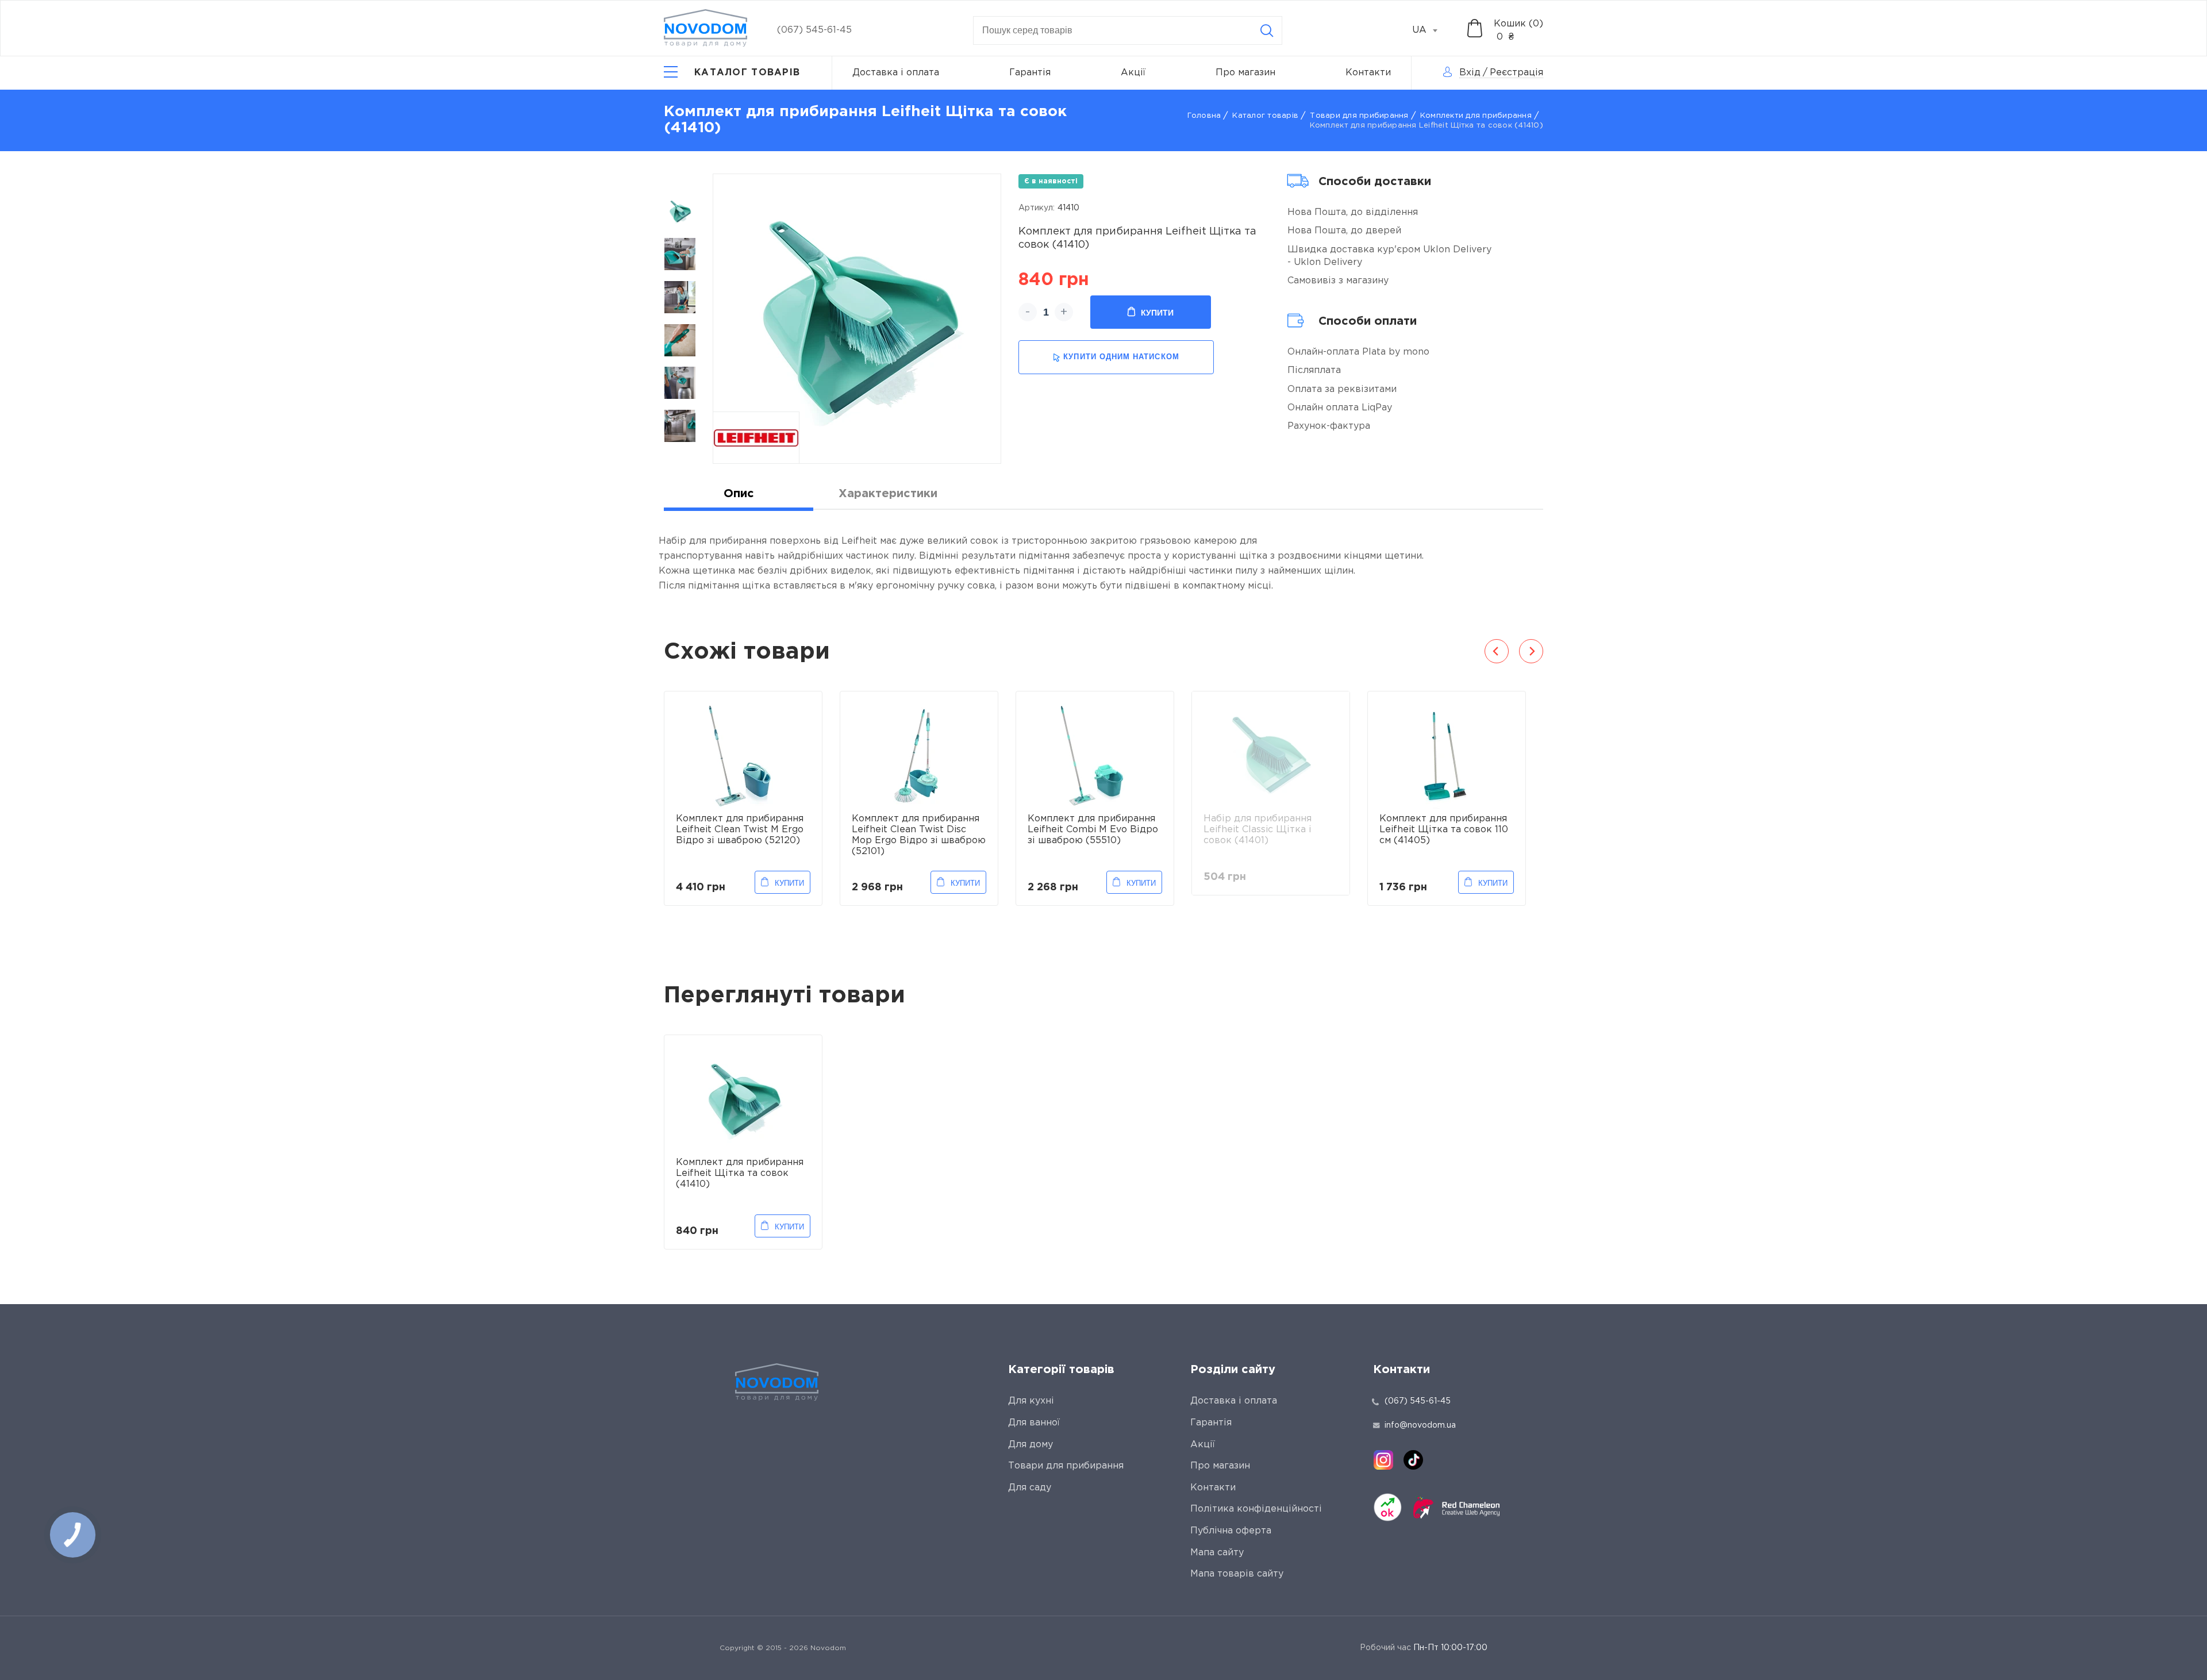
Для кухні (1031, 1401)
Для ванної (1034, 1423)
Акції (1133, 73)
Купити (1157, 313)
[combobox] (1431, 30)
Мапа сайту (1217, 1553)
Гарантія (1030, 73)
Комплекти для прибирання (1476, 116)
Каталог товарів (1265, 116)
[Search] (1267, 30)
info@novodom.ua (1420, 1425)
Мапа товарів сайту (1237, 1574)
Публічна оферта (1231, 1531)
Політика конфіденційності (1256, 1509)
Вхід (1470, 73)
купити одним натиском (1121, 357)
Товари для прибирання (1359, 116)
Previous (1497, 651)
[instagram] (1383, 1460)
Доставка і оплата (896, 73)
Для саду (1030, 1488)
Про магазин (1245, 73)
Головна (1204, 116)
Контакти (1368, 73)
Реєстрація (1516, 73)
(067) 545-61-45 (814, 30)
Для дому (1031, 1445)
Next (1531, 651)
